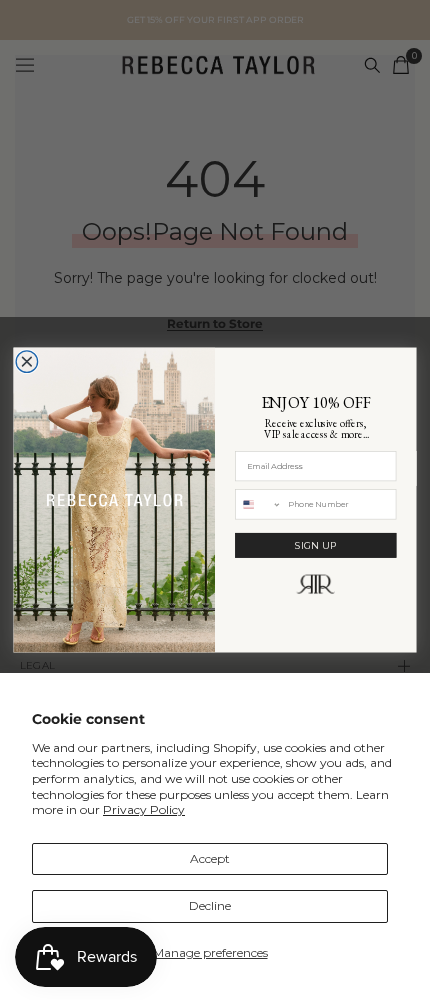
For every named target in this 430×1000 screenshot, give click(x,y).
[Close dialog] (27, 362)
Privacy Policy (144, 809)
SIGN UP (316, 545)
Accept (210, 858)
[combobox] (258, 504)
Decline (210, 905)
